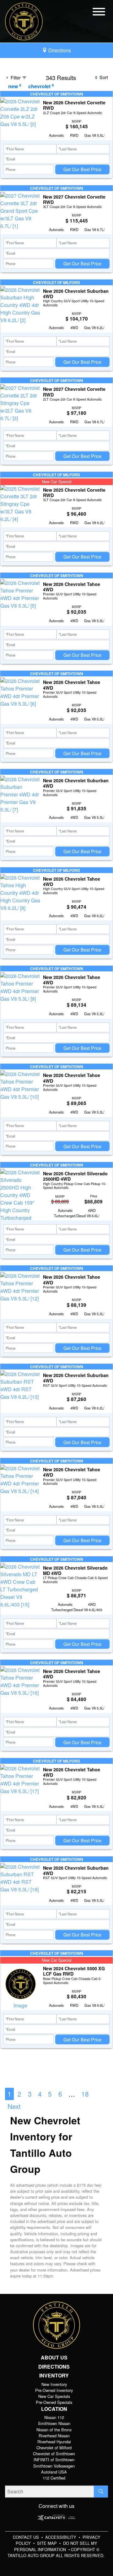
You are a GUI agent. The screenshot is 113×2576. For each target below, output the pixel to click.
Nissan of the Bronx (54, 2430)
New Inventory (54, 2384)
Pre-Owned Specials (54, 2402)
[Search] (101, 2492)
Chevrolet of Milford (54, 2448)
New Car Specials (54, 2396)
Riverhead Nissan (54, 2436)
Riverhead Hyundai (54, 2442)
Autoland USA (54, 2472)
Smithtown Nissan (54, 2423)
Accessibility (61, 2537)
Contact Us (27, 2537)
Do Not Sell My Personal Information (56, 2546)
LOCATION (54, 2409)
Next (14, 2106)
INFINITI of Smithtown (54, 2460)
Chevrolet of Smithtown (54, 2454)
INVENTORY (54, 2376)
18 (85, 2094)
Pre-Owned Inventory (54, 2390)
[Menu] (99, 13)
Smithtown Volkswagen (54, 2466)
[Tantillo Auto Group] (24, 21)
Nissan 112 (54, 2417)
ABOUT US (54, 2358)
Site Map (48, 2543)
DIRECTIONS (54, 2367)
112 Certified (54, 2478)
